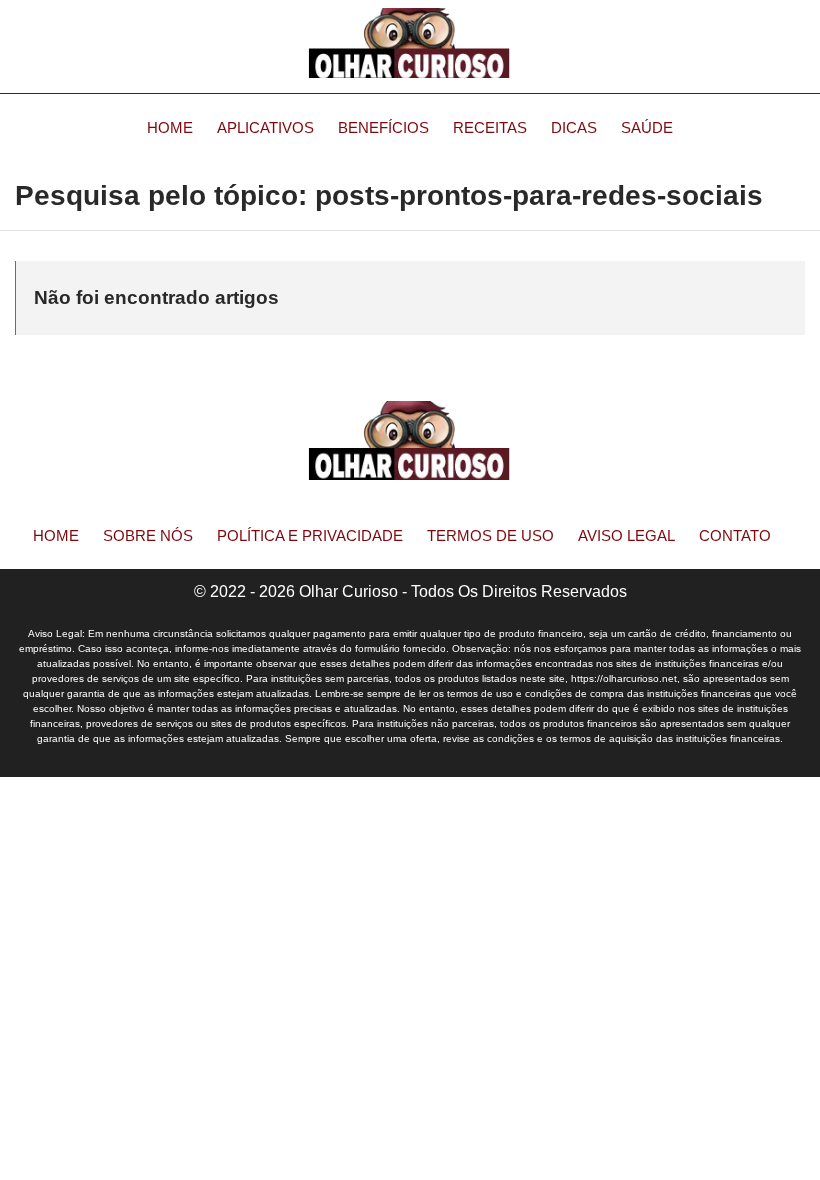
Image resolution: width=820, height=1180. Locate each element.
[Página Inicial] (410, 43)
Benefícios (383, 127)
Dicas (574, 127)
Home (170, 127)
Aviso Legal (626, 535)
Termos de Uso (490, 535)
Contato (735, 535)
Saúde (647, 127)
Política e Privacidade (310, 535)
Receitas (490, 127)
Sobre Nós (148, 535)
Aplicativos (265, 127)
